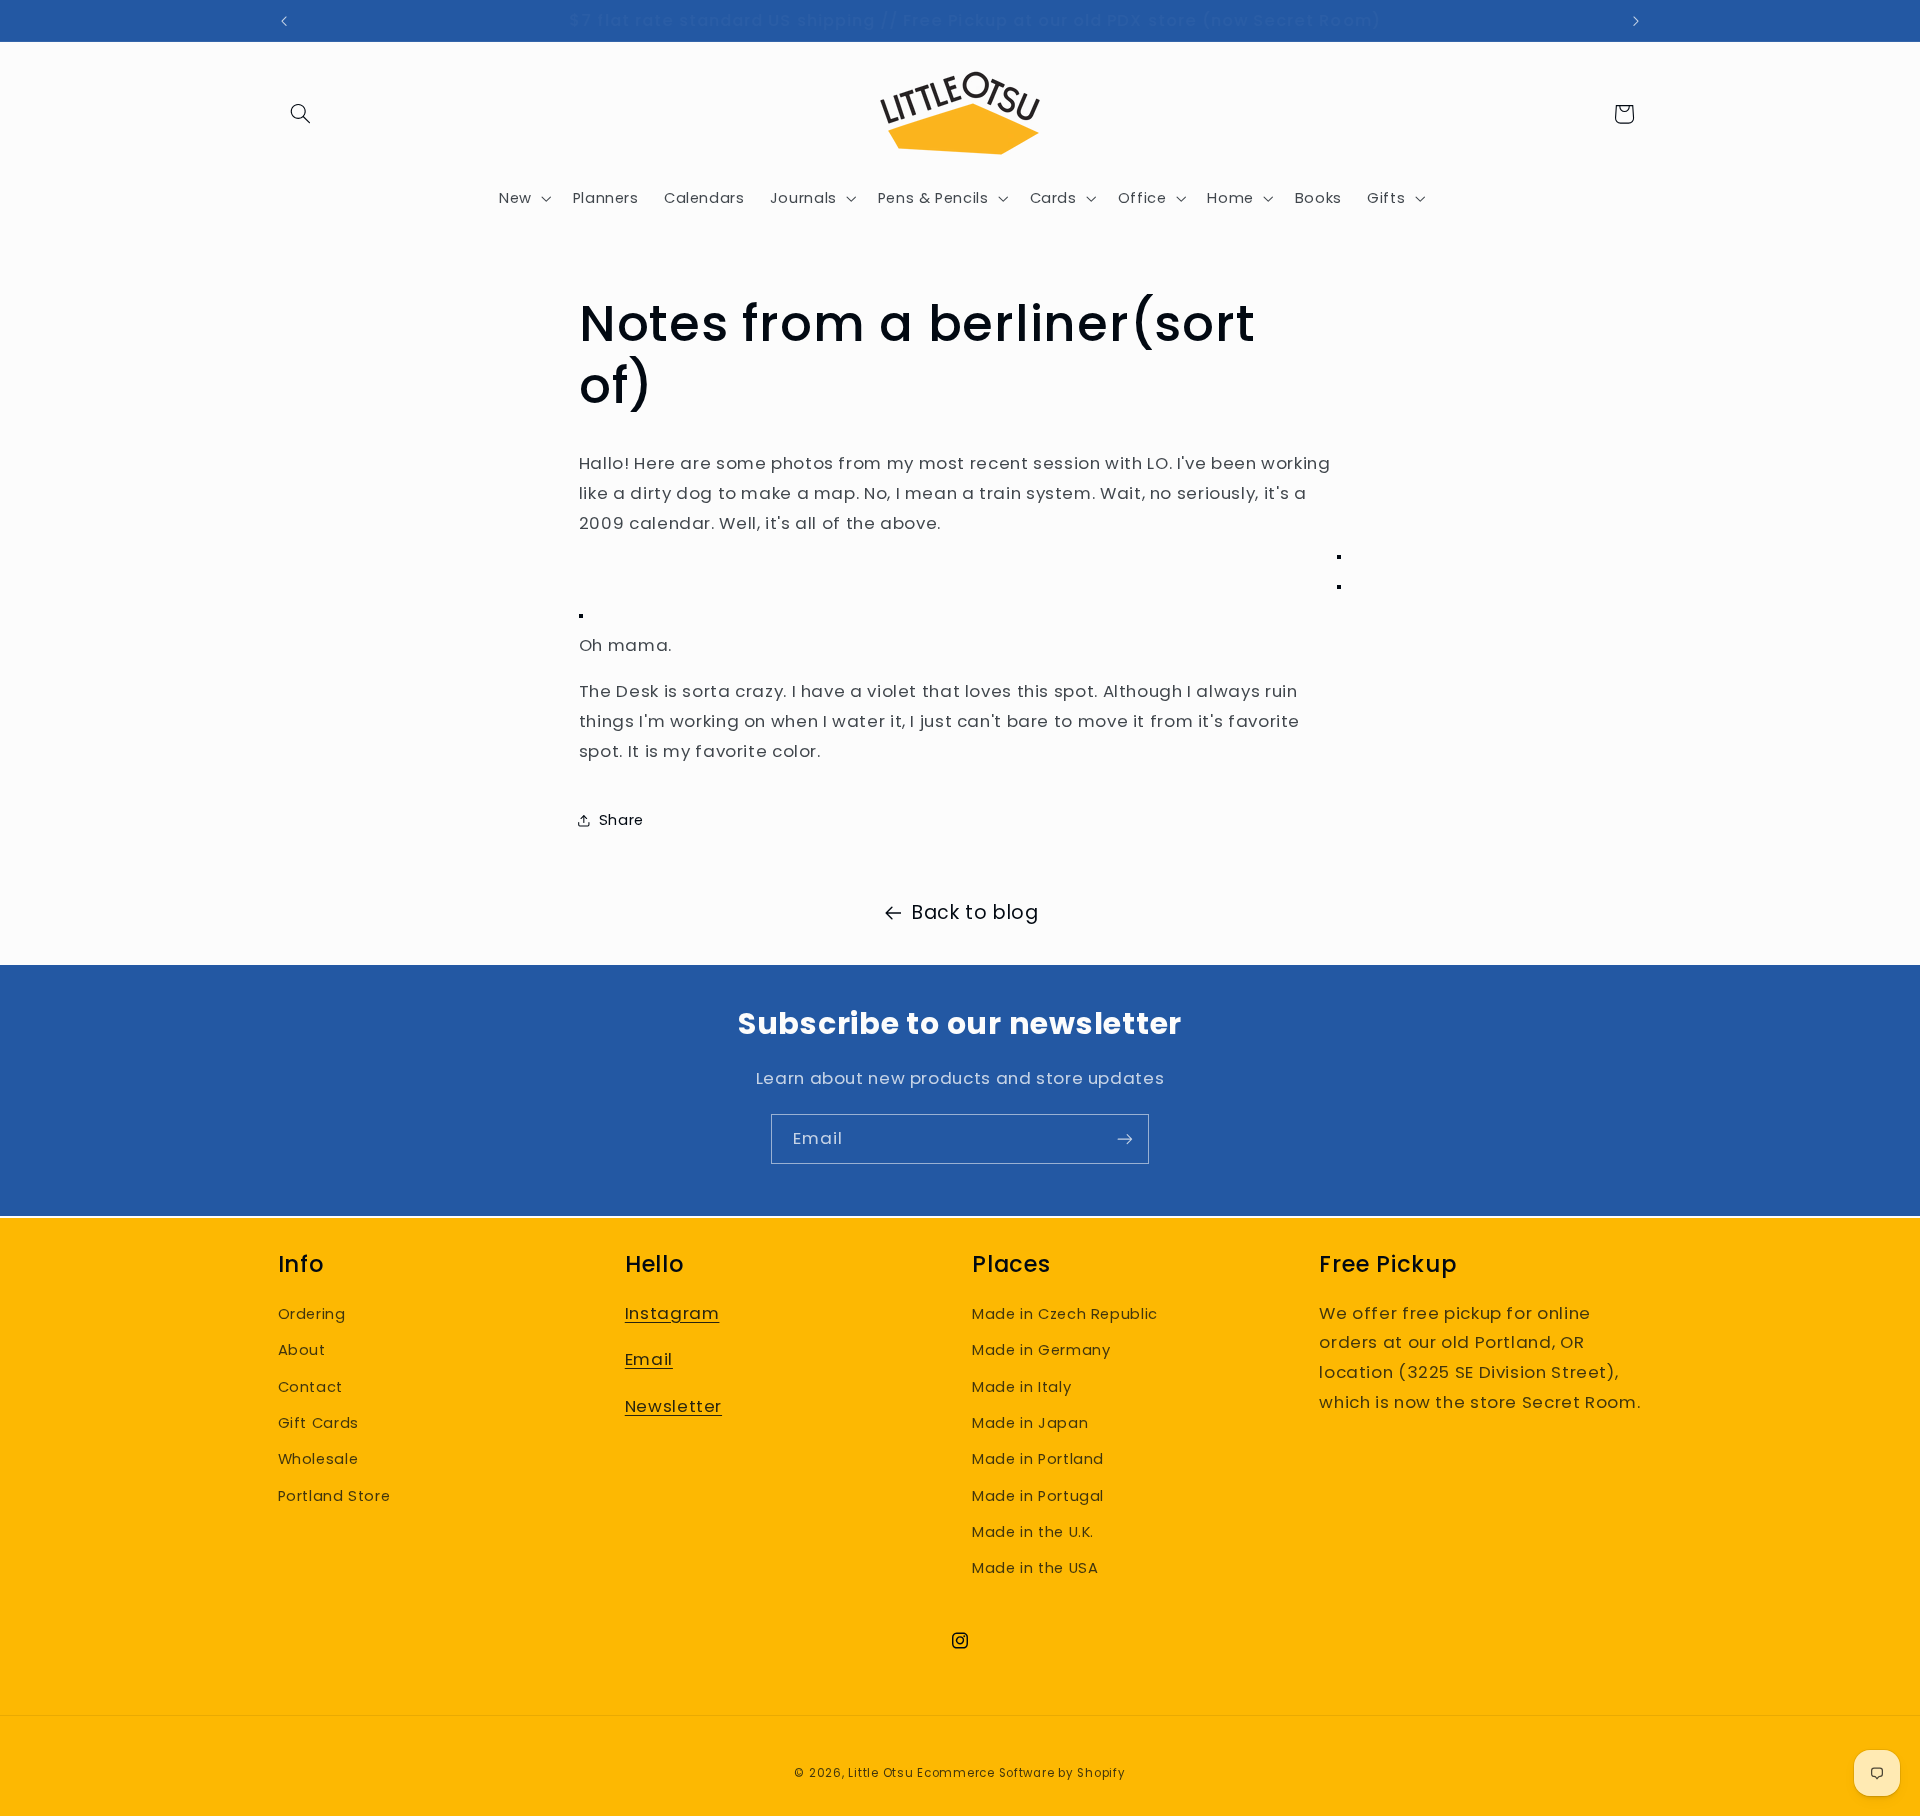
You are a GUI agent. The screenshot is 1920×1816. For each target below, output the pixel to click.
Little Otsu (880, 1773)
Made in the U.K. (1033, 1532)
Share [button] (621, 820)
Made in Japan (1030, 1423)
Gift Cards (318, 1423)
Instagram (672, 1313)
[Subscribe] (1125, 1138)
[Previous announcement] (284, 21)
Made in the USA (1035, 1569)
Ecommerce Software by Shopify (1021, 1773)
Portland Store (334, 1496)
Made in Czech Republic (1065, 1314)
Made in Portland (1038, 1459)
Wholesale (318, 1459)
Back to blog (975, 912)
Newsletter (673, 1406)
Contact (310, 1387)
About (302, 1350)
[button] (301, 114)
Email (649, 1359)
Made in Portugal (1038, 1496)
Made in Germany (1041, 1350)
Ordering (312, 1314)
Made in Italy (1021, 1387)
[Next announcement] (1636, 21)
